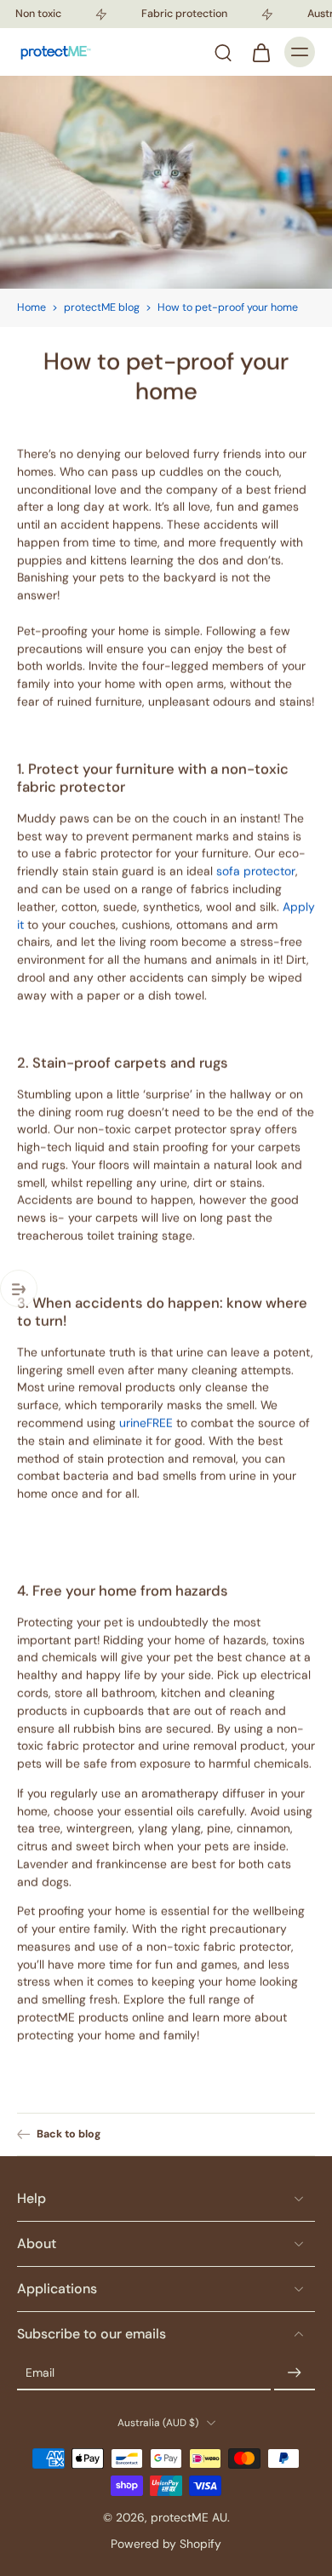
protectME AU (189, 2517)
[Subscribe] (295, 2373)
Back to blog (69, 2134)
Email (40, 2372)
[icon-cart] (260, 52)
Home (31, 307)
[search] (223, 52)
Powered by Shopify (166, 2544)
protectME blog (102, 307)
